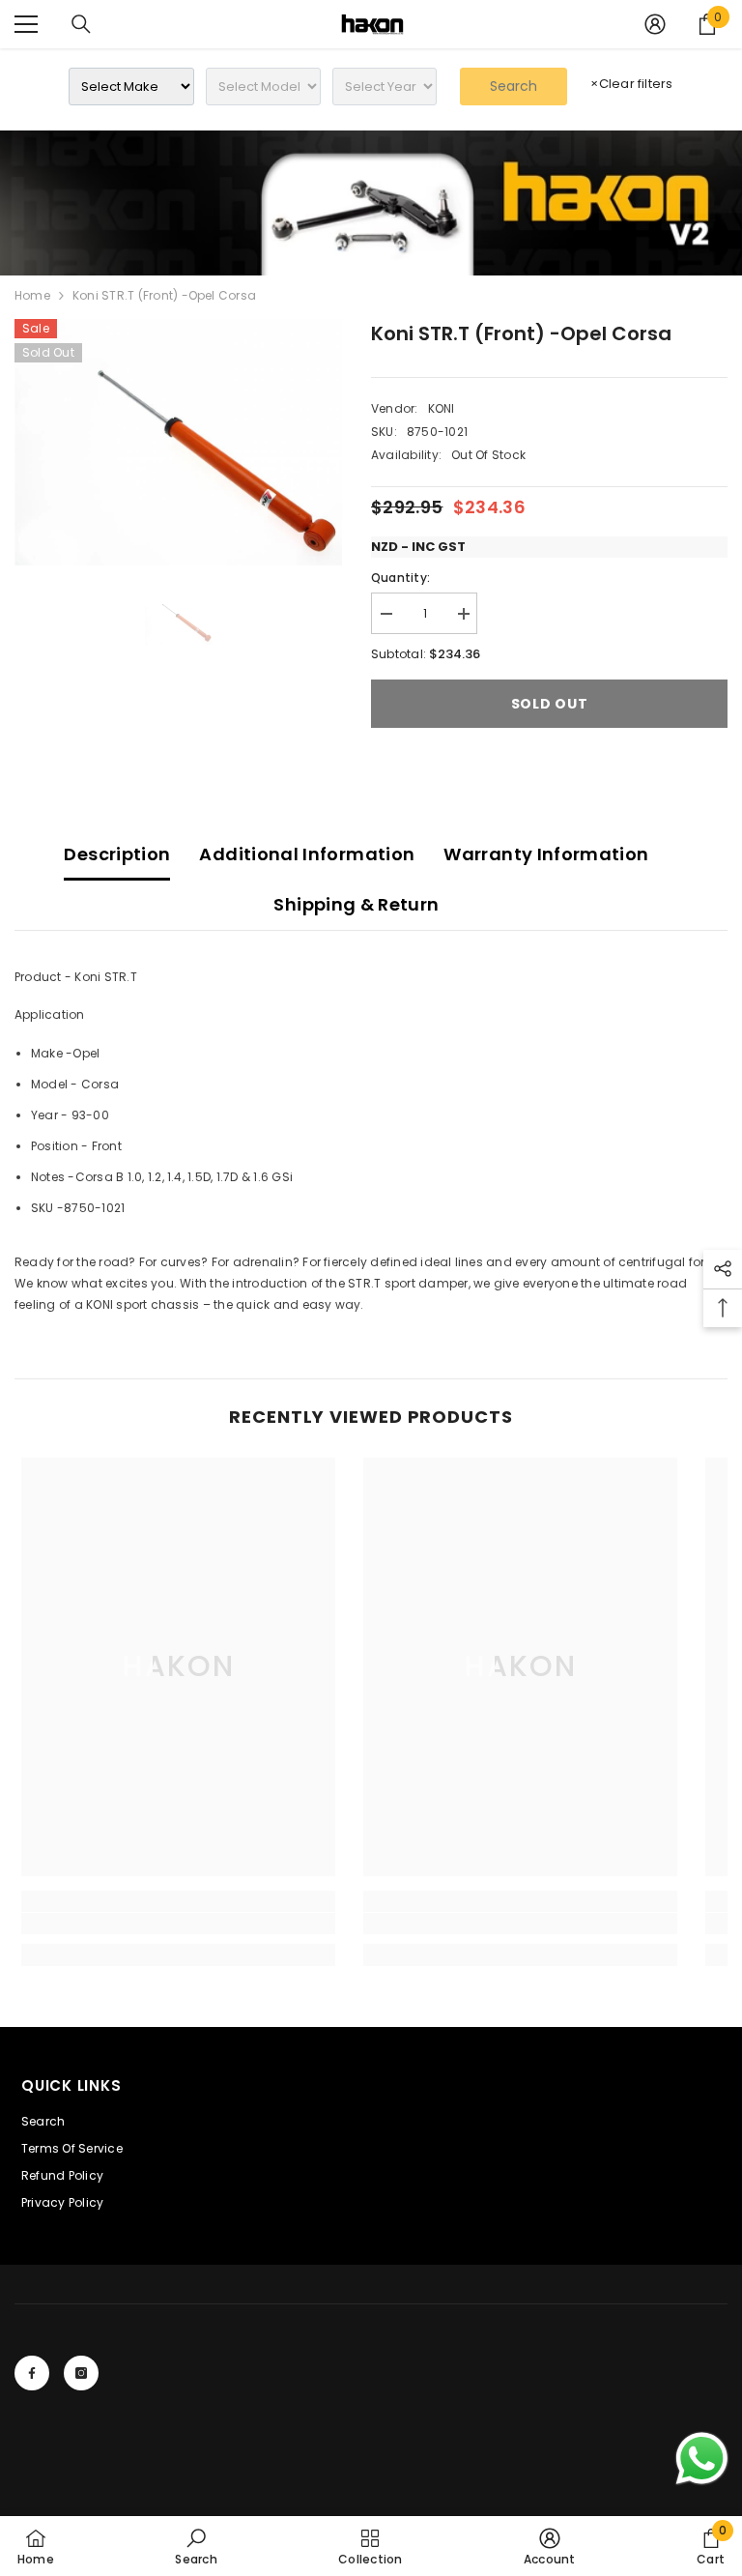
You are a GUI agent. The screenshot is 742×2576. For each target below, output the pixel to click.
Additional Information (307, 854)
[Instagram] (81, 2373)
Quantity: (400, 578)
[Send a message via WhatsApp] (702, 2459)
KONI (442, 408)
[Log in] (655, 24)
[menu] (26, 24)
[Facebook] (32, 2373)
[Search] (81, 24)
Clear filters (631, 84)
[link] (371, 203)
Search (514, 86)
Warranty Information (546, 854)
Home (32, 295)
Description (117, 854)
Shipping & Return (356, 904)
